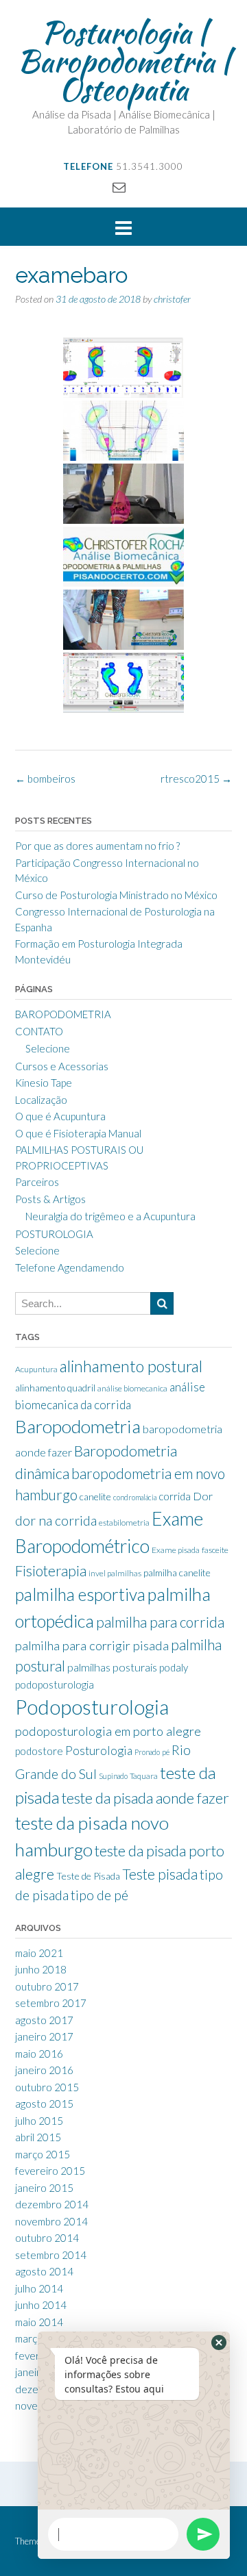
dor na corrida (56, 1520)
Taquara (144, 1776)
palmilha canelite (177, 1573)
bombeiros (45, 779)
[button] (219, 2343)
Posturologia (99, 1751)
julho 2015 (39, 2121)
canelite (95, 1497)
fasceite (215, 1550)
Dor (203, 1496)
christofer (172, 299)
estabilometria (124, 1523)
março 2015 (43, 2154)
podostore (39, 1751)
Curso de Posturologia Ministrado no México (116, 895)
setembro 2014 (51, 2255)
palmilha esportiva (80, 1594)
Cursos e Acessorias (62, 1066)
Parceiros (37, 1182)
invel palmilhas (115, 1573)
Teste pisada (160, 1874)
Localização (41, 1100)
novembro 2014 (51, 2221)
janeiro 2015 (44, 2188)
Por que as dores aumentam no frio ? (97, 846)
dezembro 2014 (52, 2204)
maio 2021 (39, 1953)
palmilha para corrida (160, 1622)
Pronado (147, 1752)
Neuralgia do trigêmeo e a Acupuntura (110, 1216)
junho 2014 (41, 2305)
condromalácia (135, 1497)
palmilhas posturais (112, 1667)
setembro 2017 (51, 2003)
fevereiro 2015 (50, 2171)
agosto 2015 (44, 2104)
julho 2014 (39, 2288)
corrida (175, 1496)
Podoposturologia (92, 1707)
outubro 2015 (47, 2087)
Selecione (48, 1048)
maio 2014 (39, 2322)
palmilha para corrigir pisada (92, 1645)
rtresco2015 (196, 779)
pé (166, 1752)
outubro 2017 (47, 1986)
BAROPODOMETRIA (63, 1014)
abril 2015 (38, 2137)
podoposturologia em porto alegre (108, 1731)
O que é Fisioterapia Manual (78, 1133)
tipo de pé (99, 1895)
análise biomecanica (132, 1388)
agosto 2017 (44, 2020)
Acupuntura (36, 1369)
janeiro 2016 (44, 2070)
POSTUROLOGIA (54, 1234)
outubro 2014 (47, 2238)
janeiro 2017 (44, 2036)
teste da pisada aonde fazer (145, 1798)
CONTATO (39, 1031)
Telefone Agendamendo (70, 1267)
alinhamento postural (131, 1366)
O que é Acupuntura (60, 1116)
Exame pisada (176, 1550)
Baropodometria (78, 1426)
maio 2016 (39, 2054)
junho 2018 (41, 1969)
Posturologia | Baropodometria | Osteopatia (123, 61)
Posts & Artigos (50, 1199)
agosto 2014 (44, 2271)
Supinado (113, 1776)
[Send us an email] (119, 187)
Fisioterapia (51, 1571)
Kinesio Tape (44, 1083)
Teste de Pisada (88, 1876)
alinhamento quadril (55, 1388)
